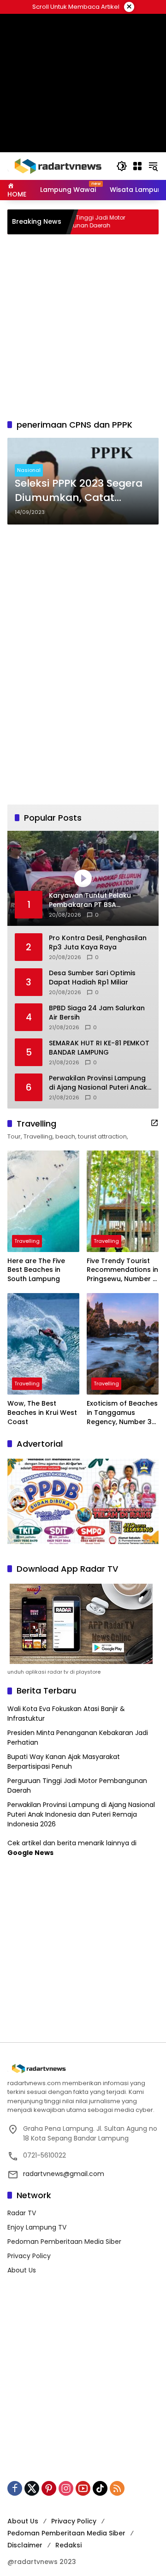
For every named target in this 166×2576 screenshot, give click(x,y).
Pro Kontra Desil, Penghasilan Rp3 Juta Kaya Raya (98, 943)
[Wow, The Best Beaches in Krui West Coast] (43, 1344)
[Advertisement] (83, 72)
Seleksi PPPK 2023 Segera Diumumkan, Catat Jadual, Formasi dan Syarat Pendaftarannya (79, 491)
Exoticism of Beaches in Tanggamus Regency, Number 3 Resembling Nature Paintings (122, 1413)
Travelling (27, 1241)
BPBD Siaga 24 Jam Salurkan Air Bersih (97, 1013)
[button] (122, 166)
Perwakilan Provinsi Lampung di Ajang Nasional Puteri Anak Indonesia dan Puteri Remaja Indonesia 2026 (98, 1083)
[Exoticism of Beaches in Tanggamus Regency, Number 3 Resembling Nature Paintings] (123, 1344)
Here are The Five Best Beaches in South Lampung (36, 1270)
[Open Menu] (137, 166)
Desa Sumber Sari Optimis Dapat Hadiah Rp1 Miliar (92, 978)
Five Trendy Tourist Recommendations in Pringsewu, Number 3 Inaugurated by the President (122, 1270)
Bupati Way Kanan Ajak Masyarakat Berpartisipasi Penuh (64, 2305)
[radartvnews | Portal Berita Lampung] (57, 166)
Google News (30, 2396)
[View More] (154, 1123)
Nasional (29, 470)
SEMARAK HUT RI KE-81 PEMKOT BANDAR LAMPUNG (99, 1048)
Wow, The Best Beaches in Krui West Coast (42, 1413)
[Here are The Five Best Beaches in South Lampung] (43, 1201)
